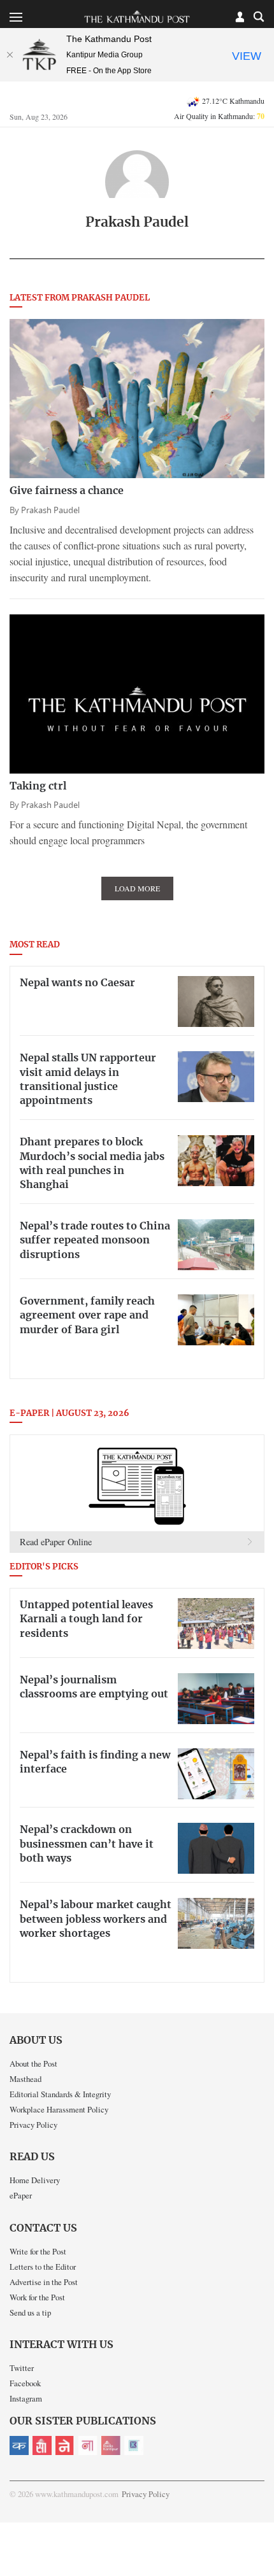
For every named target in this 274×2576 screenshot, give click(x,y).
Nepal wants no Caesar (77, 983)
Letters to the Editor (43, 2267)
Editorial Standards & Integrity (60, 2094)
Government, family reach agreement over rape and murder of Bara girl (87, 1316)
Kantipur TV (134, 2445)
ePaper (21, 2195)
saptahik (42, 2445)
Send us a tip (30, 2312)
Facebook (25, 2383)
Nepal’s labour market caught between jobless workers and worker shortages (96, 1919)
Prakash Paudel (50, 510)
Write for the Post (38, 2251)
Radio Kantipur (111, 2445)
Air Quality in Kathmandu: (219, 116)
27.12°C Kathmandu (233, 101)
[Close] (10, 55)
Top (260, 2530)
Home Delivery (35, 2180)
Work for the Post (37, 2297)
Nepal (65, 2445)
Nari (88, 2445)
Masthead (25, 2079)
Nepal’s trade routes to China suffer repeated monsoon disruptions (95, 1241)
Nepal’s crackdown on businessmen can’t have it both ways (87, 1844)
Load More (137, 888)
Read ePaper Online (56, 1542)
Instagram (26, 2398)
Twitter (22, 2368)
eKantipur (19, 2445)
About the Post (33, 2063)
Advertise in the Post (44, 2282)
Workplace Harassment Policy (59, 2109)
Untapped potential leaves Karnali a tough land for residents (86, 1619)
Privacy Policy (33, 2125)
